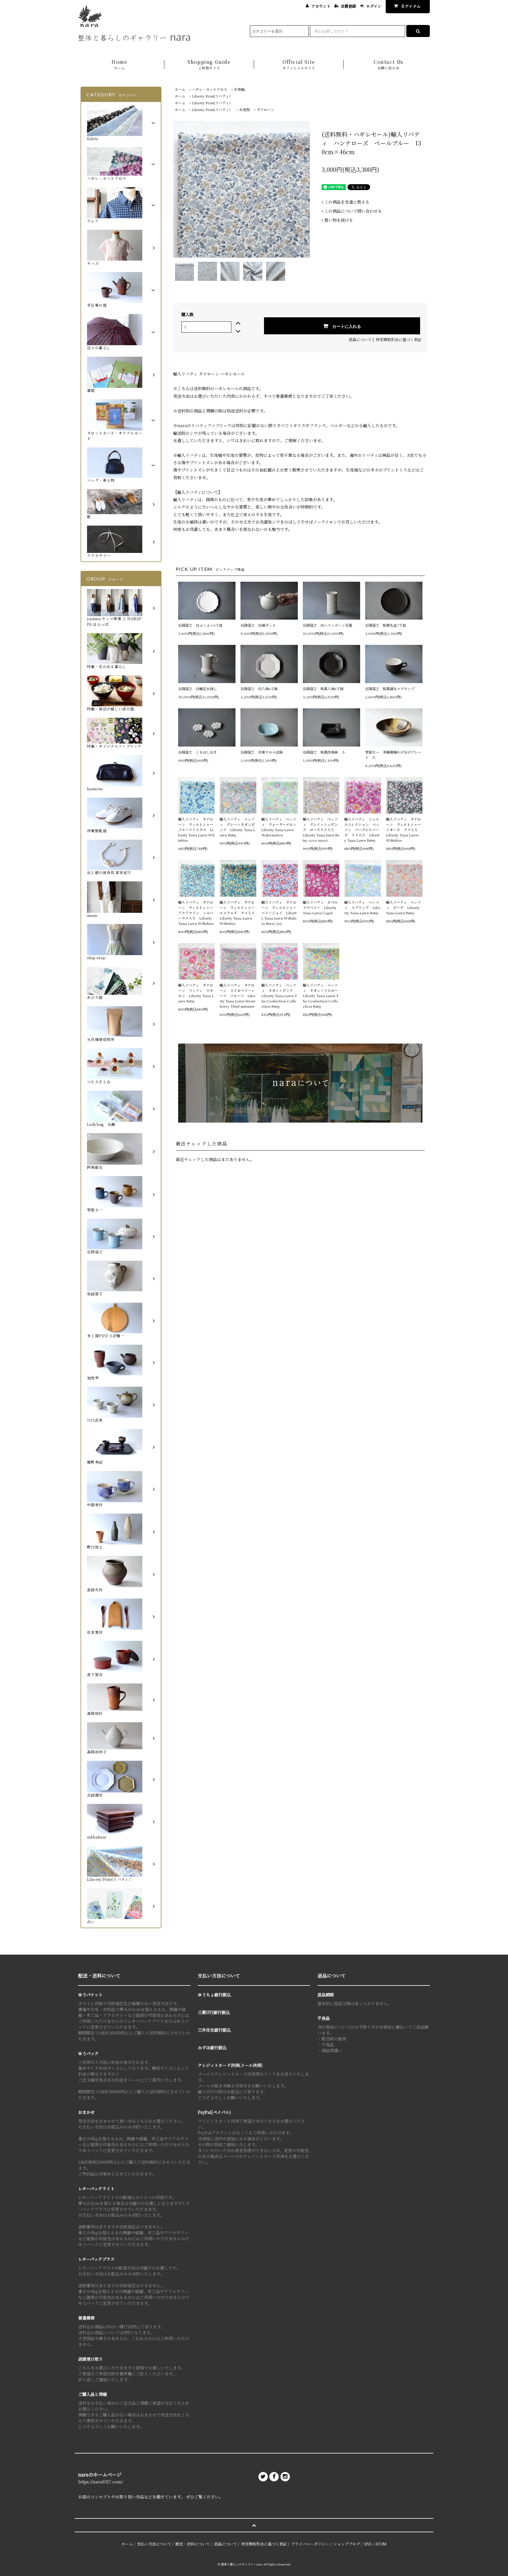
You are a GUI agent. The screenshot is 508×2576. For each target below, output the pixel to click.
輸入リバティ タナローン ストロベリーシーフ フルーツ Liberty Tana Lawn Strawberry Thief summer (238, 996)
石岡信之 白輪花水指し (199, 689)
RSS (368, 2544)
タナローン (265, 109)
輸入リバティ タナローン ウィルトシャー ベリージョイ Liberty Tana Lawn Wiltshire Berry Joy (280, 913)
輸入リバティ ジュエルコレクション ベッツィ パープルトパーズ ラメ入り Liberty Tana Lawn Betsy (362, 830)
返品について (360, 339)
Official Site (299, 64)
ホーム (180, 89)
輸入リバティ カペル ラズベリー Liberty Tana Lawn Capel (321, 907)
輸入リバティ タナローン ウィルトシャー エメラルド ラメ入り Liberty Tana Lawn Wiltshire (238, 913)
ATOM (381, 2544)
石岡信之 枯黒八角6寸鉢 (323, 689)
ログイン (374, 6)
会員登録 (348, 6)
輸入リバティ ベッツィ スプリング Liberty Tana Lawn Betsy (362, 907)
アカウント (321, 6)
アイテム (411, 6)
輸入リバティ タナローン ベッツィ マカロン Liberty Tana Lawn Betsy (196, 993)
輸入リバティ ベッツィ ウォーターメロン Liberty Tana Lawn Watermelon (280, 827)
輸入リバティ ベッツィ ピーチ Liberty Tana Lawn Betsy (403, 907)
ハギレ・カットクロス (210, 89)
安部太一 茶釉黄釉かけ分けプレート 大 (393, 755)
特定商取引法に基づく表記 (399, 339)
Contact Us (388, 64)
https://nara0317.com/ (101, 2482)
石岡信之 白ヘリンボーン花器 (327, 625)
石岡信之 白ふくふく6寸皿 (200, 625)
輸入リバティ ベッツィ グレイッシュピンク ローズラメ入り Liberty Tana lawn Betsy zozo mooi (321, 830)
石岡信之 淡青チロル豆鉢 (262, 752)
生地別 (245, 109)
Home (119, 64)
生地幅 (239, 89)
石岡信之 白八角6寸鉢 (259, 689)
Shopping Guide (209, 64)
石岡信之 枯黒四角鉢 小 (324, 752)
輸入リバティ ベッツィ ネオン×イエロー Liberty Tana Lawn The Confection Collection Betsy (321, 996)
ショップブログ (347, 2544)
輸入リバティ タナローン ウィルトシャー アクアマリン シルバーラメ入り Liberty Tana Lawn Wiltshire (196, 913)
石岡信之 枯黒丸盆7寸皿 (386, 625)
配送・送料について (193, 2544)
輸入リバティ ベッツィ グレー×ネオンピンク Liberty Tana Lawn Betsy (237, 827)
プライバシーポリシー (310, 2544)
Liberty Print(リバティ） (212, 96)
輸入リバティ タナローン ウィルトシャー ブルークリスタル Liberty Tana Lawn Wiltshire (196, 830)
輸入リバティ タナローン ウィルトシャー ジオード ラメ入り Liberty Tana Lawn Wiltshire (404, 830)
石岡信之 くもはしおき (198, 752)
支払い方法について (154, 2544)
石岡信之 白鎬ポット (258, 625)
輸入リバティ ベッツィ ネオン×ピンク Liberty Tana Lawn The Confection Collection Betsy (279, 996)
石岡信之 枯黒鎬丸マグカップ (390, 689)
